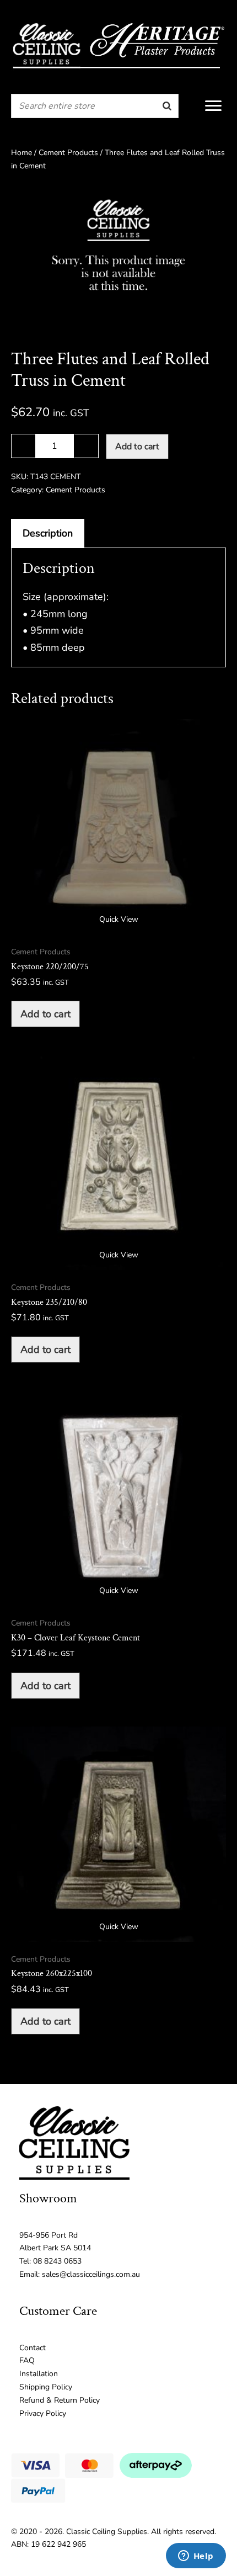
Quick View (119, 919)
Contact (33, 2348)
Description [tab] (48, 533)
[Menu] (213, 106)
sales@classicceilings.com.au (91, 2274)
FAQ (27, 2360)
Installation (39, 2374)
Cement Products (68, 153)
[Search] (167, 106)
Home (21, 153)
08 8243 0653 (57, 2261)
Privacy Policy (43, 2413)
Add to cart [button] (45, 1014)
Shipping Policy (46, 2387)
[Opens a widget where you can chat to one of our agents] (196, 2557)
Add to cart (137, 447)
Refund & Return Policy (60, 2400)
